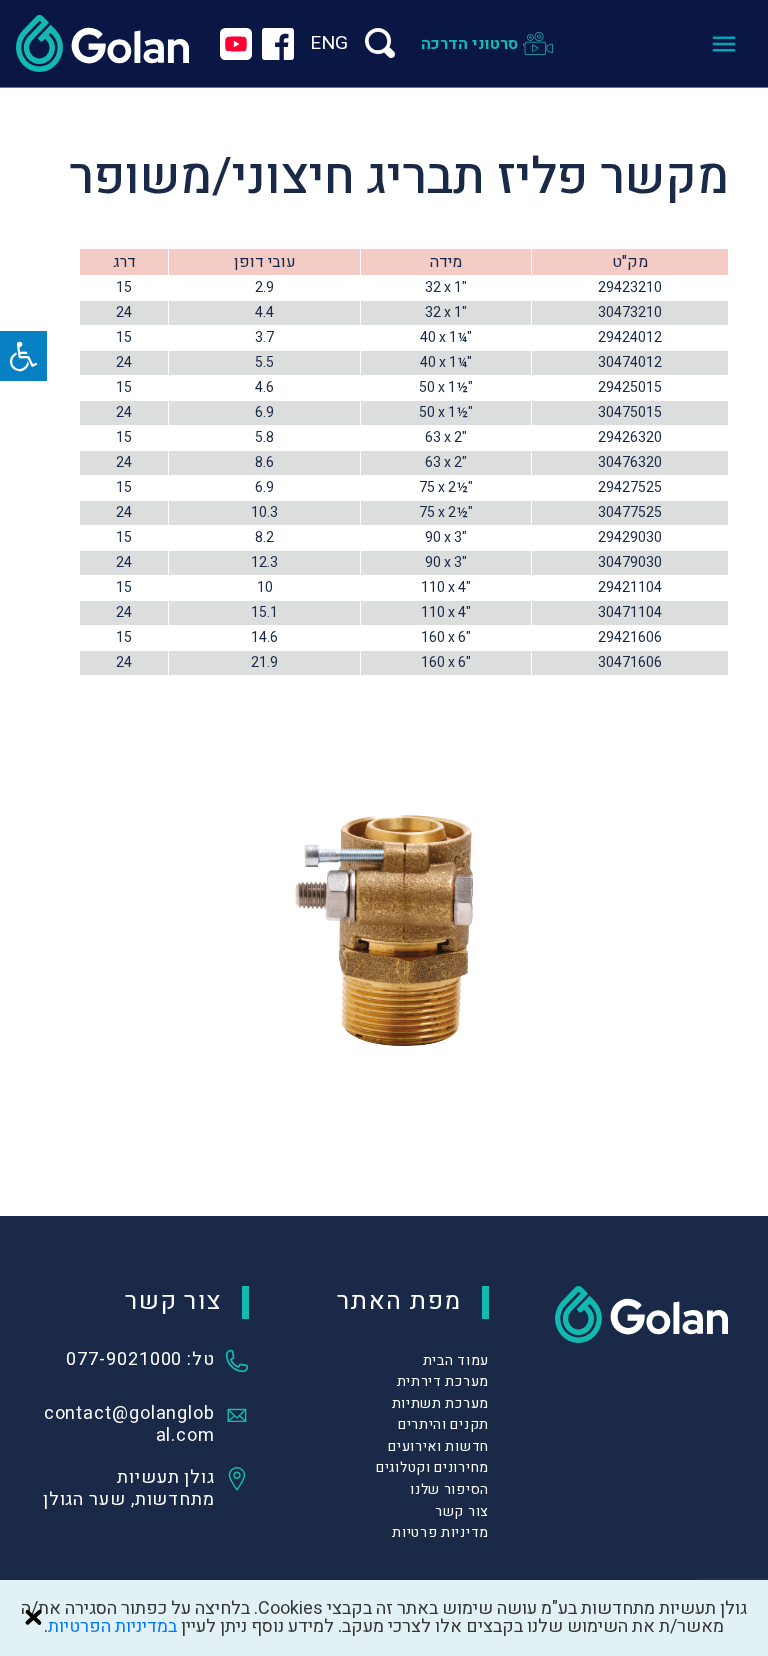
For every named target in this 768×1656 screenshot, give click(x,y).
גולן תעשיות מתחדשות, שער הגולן (129, 1489)
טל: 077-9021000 (140, 1361)
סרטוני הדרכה (469, 44)
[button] (23, 356)
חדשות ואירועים (438, 1446)
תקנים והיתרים (443, 1424)
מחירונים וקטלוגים (432, 1467)
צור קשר (462, 1511)
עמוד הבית (456, 1360)
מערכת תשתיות (440, 1403)
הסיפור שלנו (449, 1489)
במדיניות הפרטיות (112, 1626)
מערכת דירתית (443, 1381)
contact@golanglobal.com (129, 1425)
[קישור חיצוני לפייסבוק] (278, 44)
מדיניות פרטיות (440, 1532)
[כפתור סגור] (33, 1617)
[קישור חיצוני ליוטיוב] (236, 44)
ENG (329, 43)
